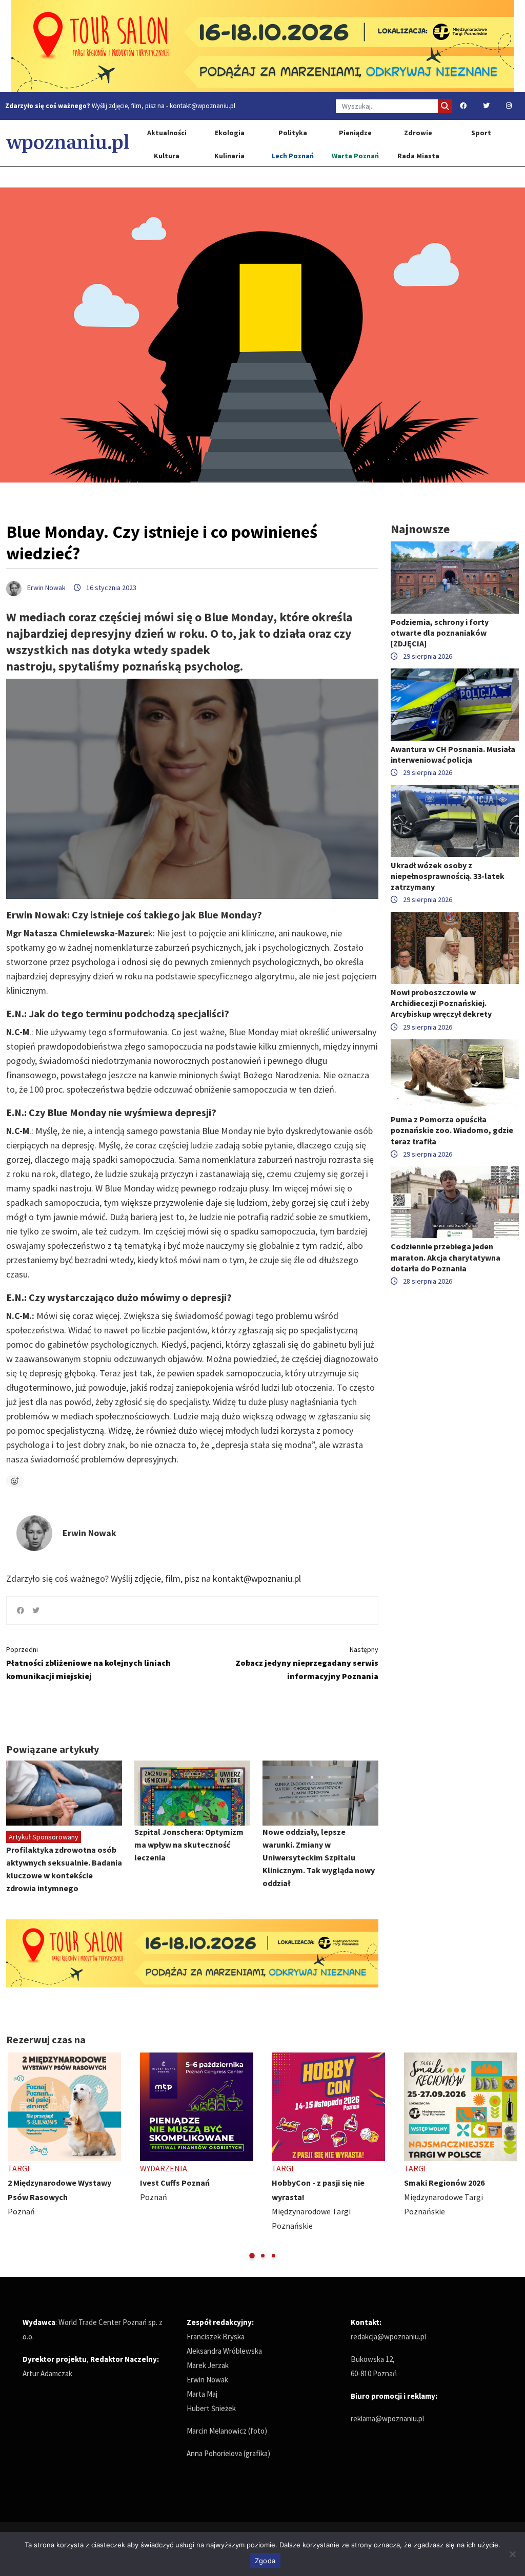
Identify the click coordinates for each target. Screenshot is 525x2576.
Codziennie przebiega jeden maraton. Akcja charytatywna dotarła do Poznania (446, 1257)
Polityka (293, 133)
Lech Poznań (293, 156)
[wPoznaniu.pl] (68, 143)
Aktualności (167, 133)
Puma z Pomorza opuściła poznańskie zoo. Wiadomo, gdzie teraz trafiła (452, 1130)
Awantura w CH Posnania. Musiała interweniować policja (453, 754)
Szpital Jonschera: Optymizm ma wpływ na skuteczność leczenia (189, 1845)
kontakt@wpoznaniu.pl (203, 106)
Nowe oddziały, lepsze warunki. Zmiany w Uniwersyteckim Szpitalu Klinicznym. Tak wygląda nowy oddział (319, 1857)
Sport (481, 133)
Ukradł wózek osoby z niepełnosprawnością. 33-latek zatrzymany (448, 876)
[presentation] (15, 2156)
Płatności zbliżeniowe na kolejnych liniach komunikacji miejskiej (88, 1663)
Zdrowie (418, 133)
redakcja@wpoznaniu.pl (388, 2337)
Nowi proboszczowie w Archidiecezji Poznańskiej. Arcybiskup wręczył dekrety (441, 1003)
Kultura (167, 156)
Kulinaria (229, 156)
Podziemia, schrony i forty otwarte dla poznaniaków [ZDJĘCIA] (440, 633)
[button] (252, 2256)
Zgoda (265, 2561)
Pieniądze (355, 133)
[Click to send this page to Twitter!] (36, 1610)
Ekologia (230, 133)
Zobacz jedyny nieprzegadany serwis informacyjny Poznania (307, 1663)
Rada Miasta (418, 156)
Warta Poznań (355, 156)
